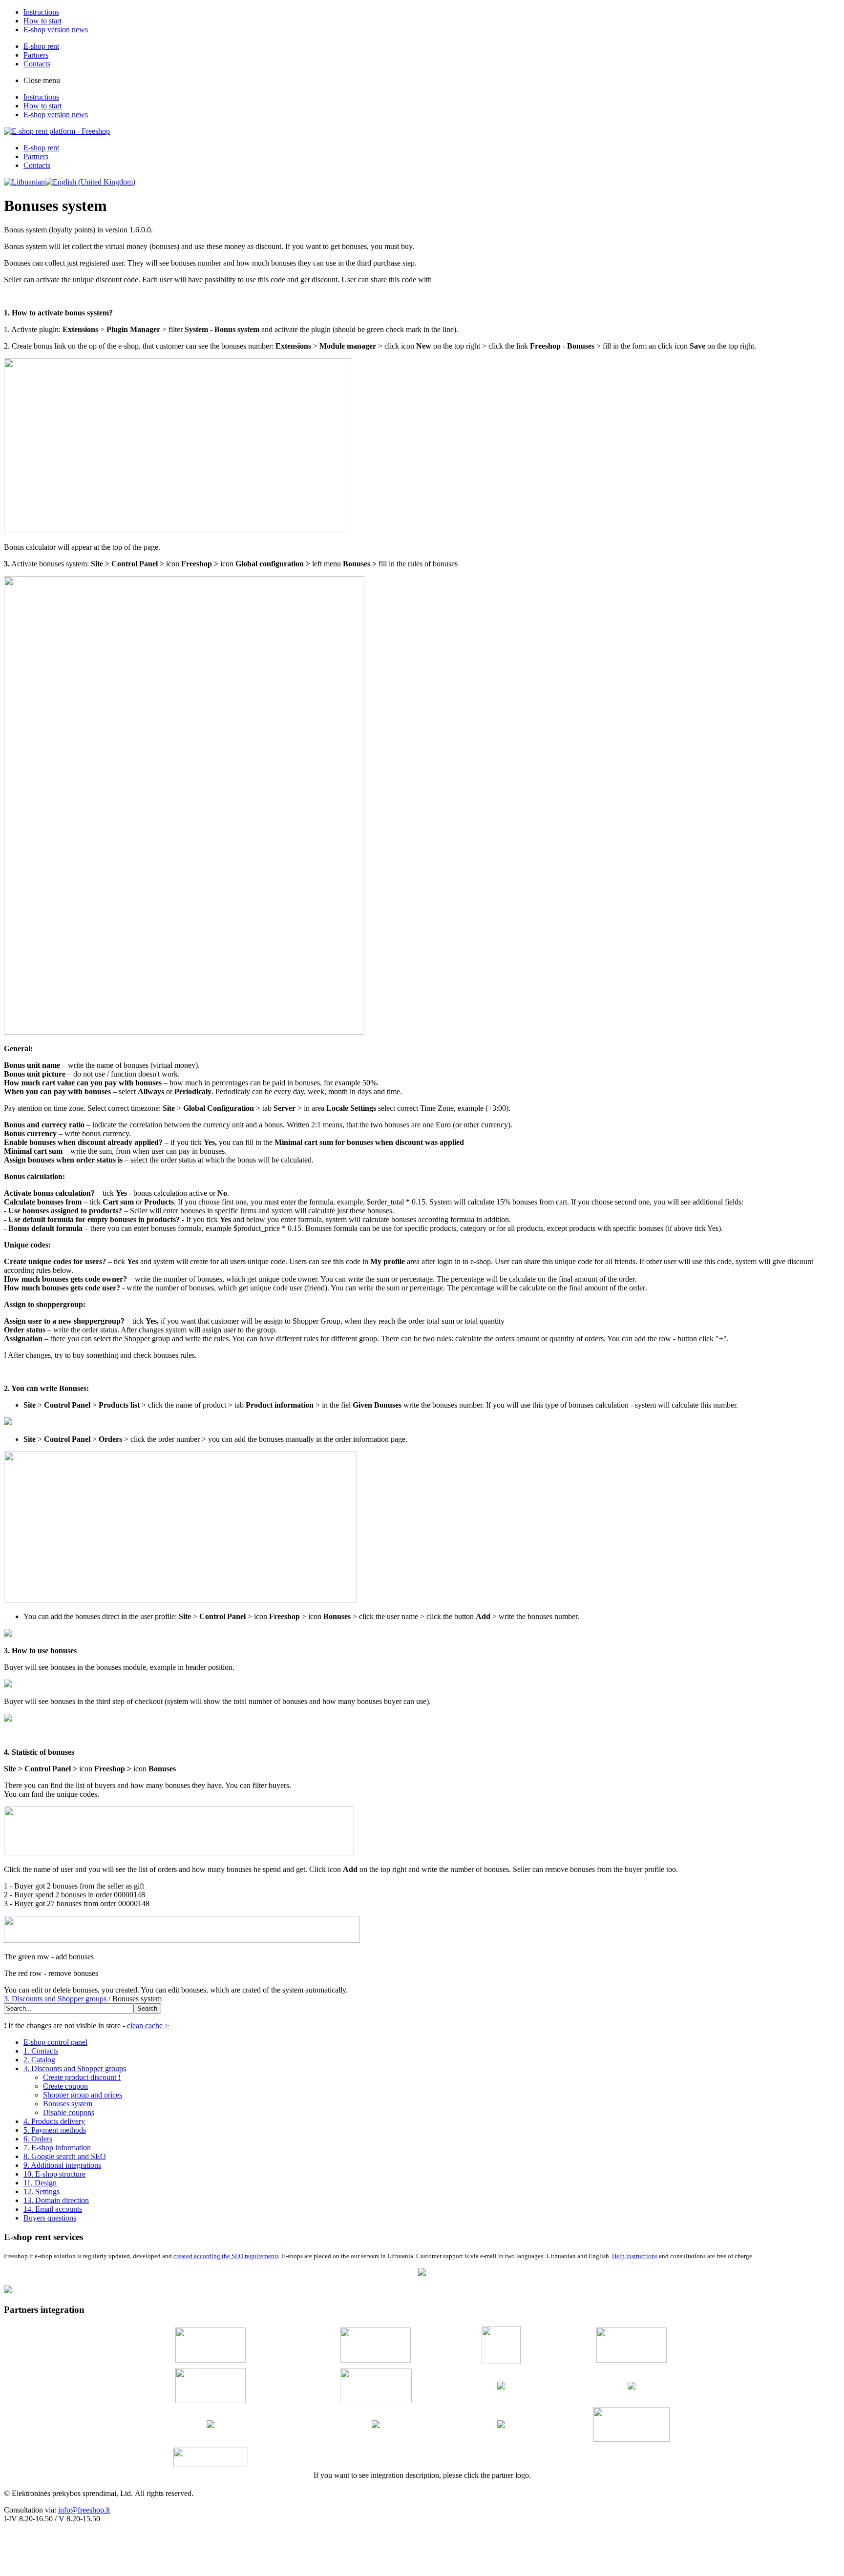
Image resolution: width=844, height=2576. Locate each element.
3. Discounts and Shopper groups (55, 1999)
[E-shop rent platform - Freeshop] (57, 131)
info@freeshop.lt (84, 2510)
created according (198, 2256)
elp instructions (637, 2256)
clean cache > (148, 2025)
